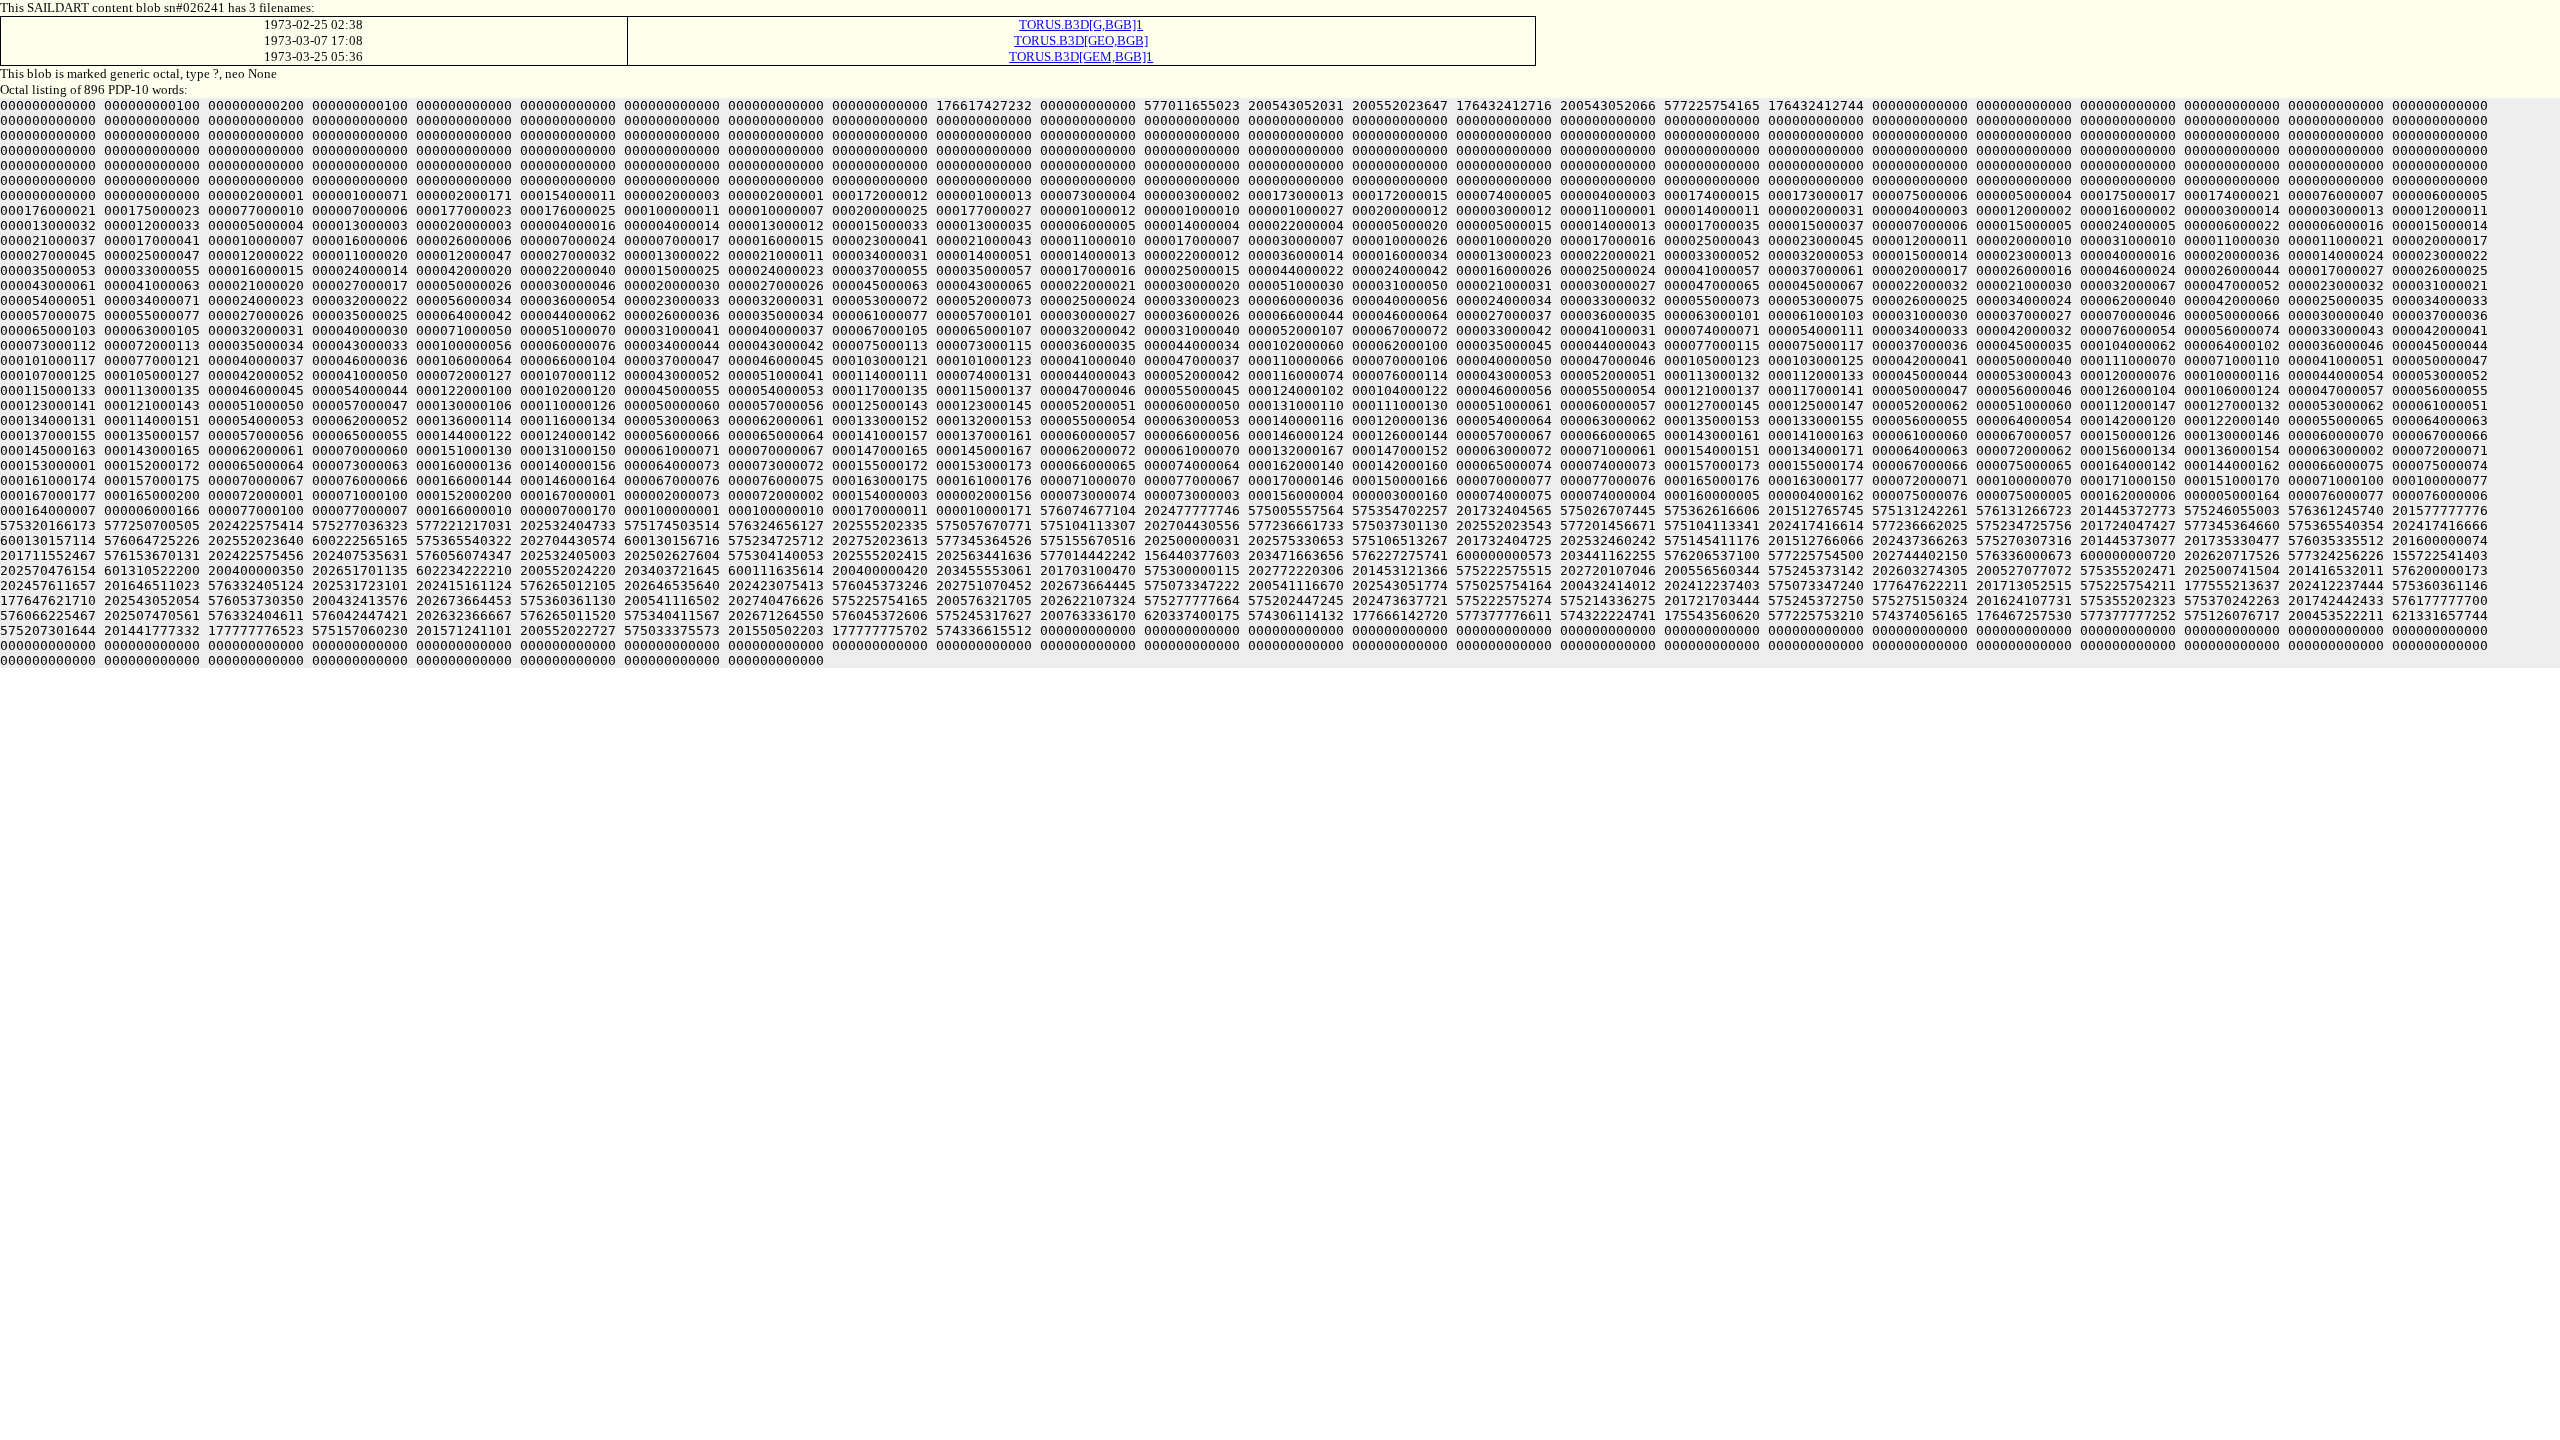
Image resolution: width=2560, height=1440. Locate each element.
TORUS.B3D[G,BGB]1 (1081, 24)
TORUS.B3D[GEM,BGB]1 (1081, 56)
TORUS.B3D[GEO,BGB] (1081, 40)
